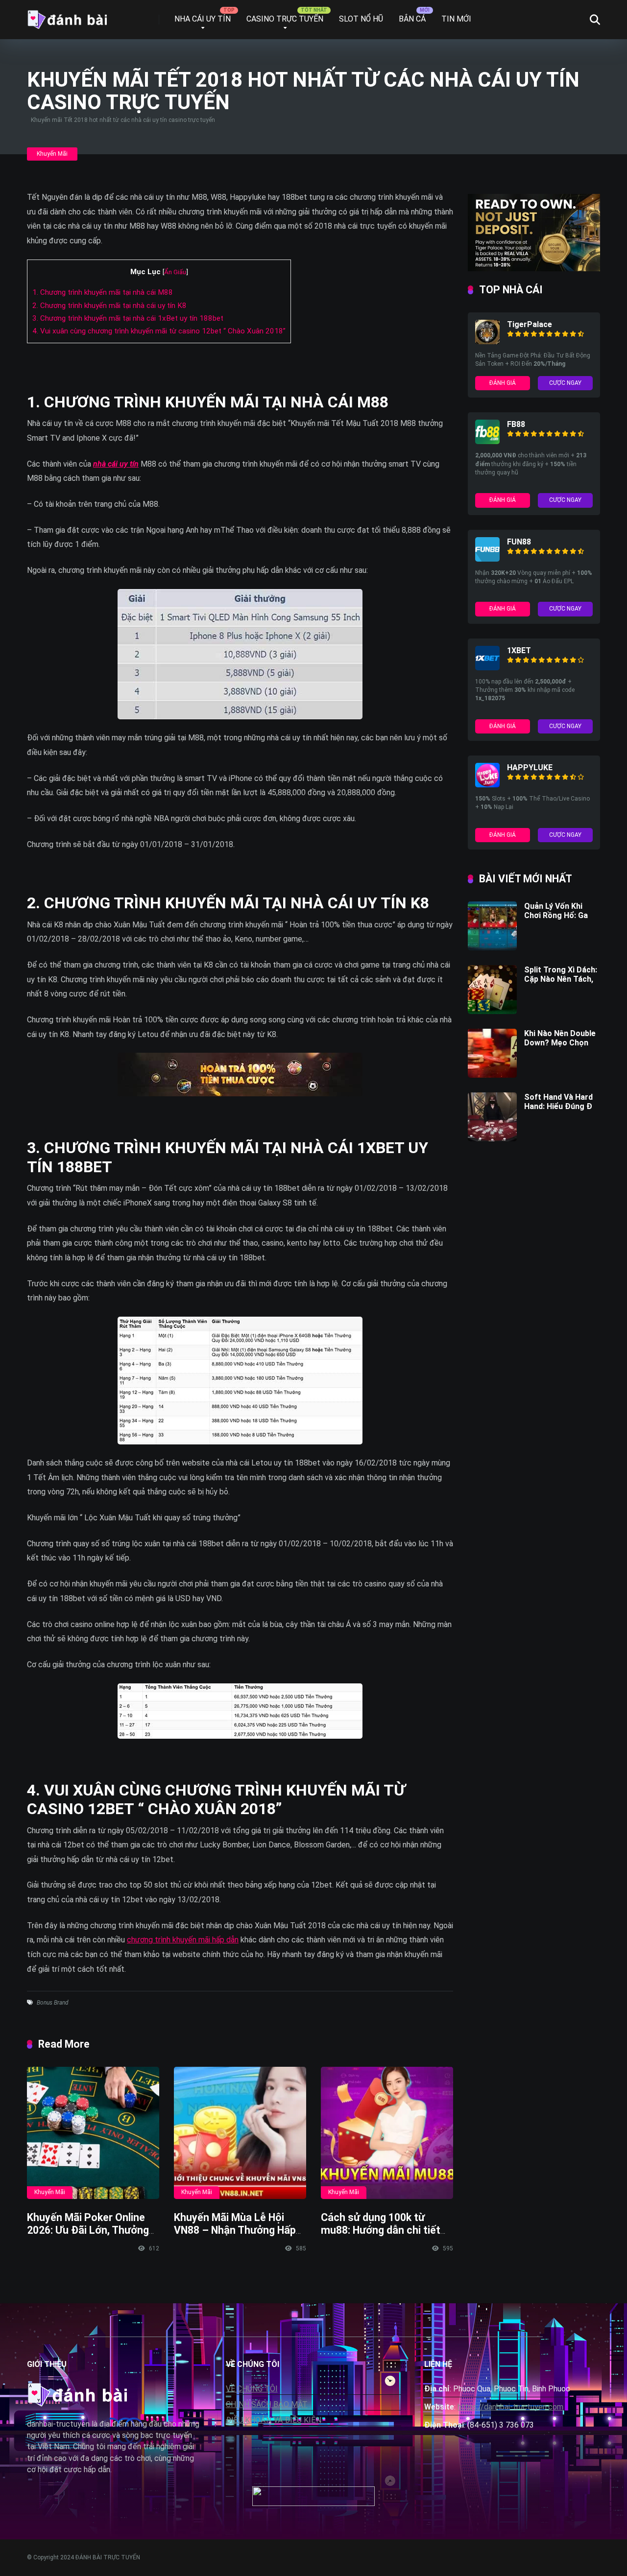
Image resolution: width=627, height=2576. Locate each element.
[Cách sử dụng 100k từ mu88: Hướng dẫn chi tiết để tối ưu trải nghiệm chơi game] (387, 2133)
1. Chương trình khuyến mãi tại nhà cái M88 (103, 292)
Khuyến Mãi (52, 154)
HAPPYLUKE (530, 768)
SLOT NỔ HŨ (361, 19)
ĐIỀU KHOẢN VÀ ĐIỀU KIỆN (274, 2420)
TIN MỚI (456, 19)
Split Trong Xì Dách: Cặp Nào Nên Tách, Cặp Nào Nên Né (561, 979)
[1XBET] (487, 668)
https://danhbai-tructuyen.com (510, 2407)
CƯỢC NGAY (565, 383)
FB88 (516, 424)
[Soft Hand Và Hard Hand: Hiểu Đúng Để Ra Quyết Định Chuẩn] (492, 1139)
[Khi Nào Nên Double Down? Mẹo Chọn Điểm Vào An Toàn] (492, 1075)
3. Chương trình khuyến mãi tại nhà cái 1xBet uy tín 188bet (128, 318)
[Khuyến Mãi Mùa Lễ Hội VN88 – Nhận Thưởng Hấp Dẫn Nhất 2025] (240, 2133)
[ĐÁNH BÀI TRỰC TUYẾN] (67, 16)
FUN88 (519, 542)
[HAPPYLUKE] (487, 785)
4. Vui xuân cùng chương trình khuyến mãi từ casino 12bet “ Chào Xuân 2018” (159, 331)
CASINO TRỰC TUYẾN (285, 19)
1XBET (519, 650)
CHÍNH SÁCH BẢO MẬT (267, 2404)
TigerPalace (530, 324)
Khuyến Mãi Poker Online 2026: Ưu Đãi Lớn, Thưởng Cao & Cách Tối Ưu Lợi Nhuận (88, 2237)
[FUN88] (487, 559)
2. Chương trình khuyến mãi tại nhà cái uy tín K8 (109, 306)
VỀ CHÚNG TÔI (252, 2389)
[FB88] (487, 441)
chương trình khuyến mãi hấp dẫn (183, 1940)
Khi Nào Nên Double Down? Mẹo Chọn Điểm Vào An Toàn (560, 1043)
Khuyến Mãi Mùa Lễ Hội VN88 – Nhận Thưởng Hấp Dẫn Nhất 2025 (235, 2230)
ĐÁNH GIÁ (503, 383)
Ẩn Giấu (175, 272)
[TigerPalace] (487, 342)
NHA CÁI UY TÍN (203, 19)
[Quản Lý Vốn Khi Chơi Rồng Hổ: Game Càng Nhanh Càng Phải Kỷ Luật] (492, 948)
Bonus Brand (53, 2003)
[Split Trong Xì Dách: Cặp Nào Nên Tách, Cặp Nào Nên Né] (492, 1011)
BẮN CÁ (412, 19)
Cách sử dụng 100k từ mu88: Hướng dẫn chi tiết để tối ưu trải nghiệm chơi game (382, 2237)
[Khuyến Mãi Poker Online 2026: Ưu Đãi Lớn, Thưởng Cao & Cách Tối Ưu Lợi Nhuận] (93, 2133)
